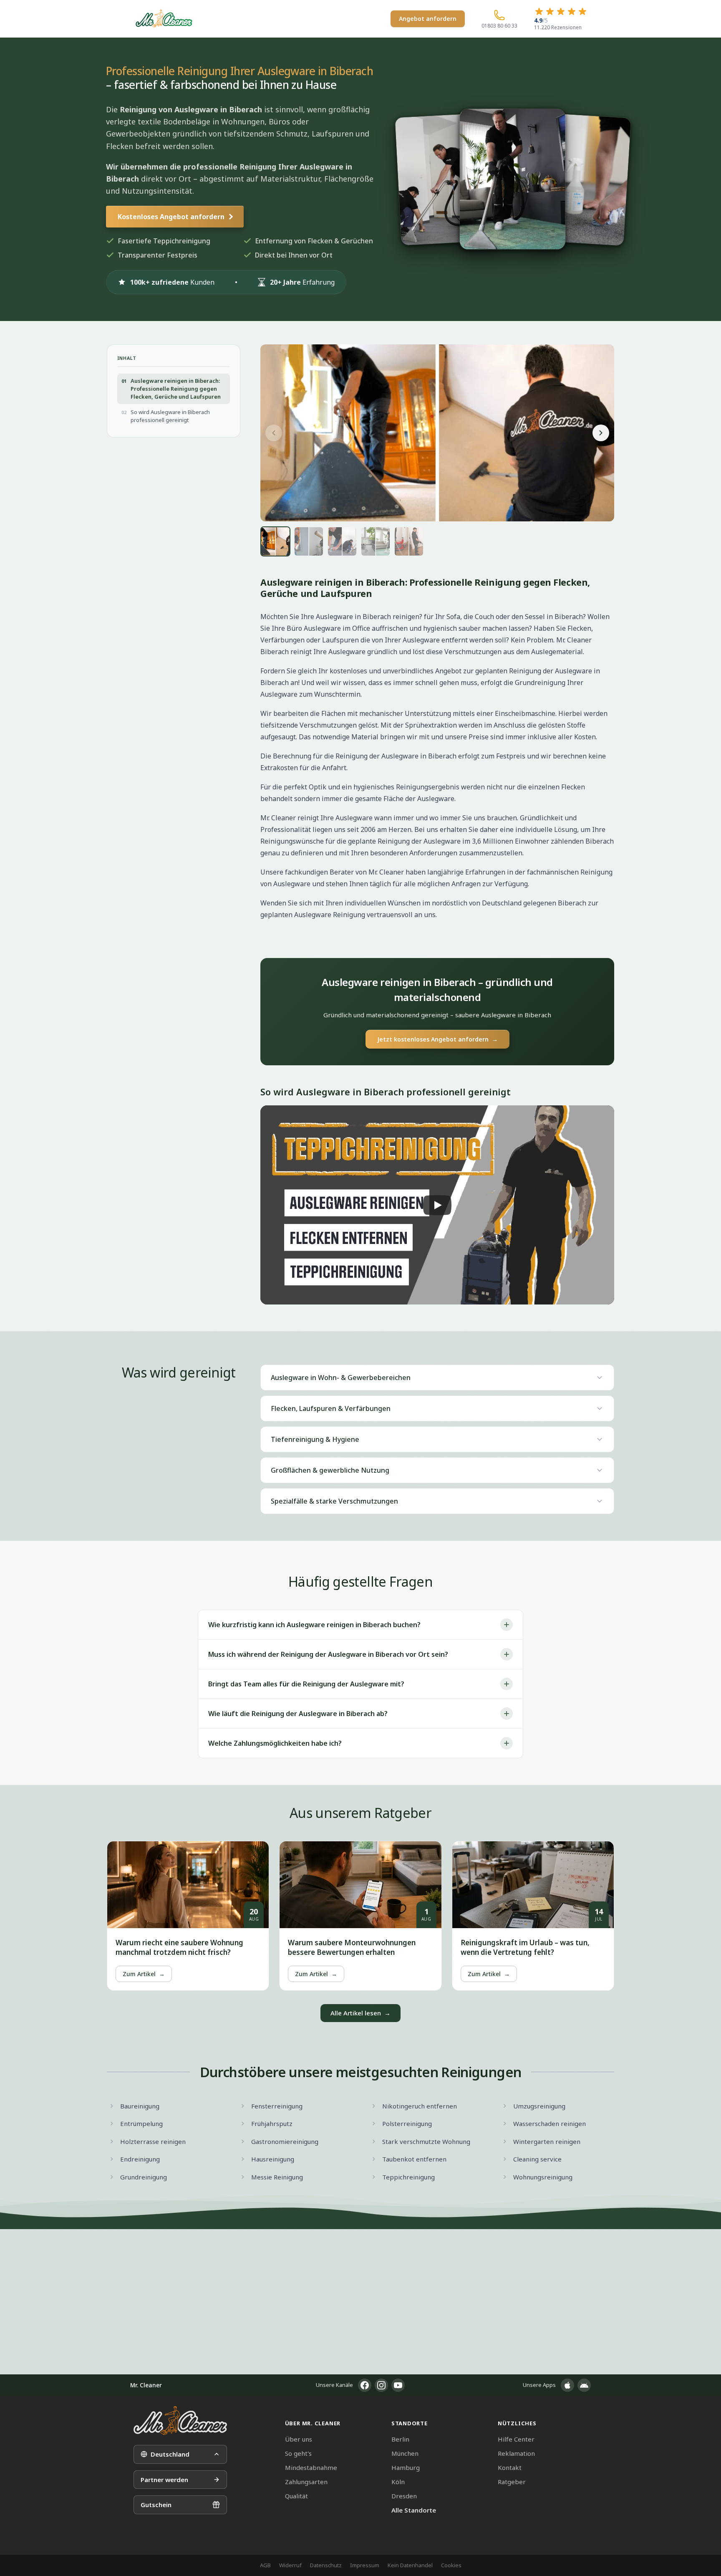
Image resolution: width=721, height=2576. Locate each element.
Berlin (400, 2439)
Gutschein (156, 2505)
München (405, 2453)
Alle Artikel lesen (360, 2013)
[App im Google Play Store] (584, 2385)
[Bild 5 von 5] (409, 541)
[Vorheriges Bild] (274, 433)
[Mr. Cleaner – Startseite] (180, 2421)
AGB (265, 2565)
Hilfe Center (516, 2439)
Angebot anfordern (428, 19)
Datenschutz (326, 2565)
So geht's (298, 2453)
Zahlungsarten (306, 2482)
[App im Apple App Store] (567, 2385)
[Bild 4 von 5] (376, 541)
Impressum (365, 2565)
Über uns (299, 2439)
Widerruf (290, 2565)
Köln (398, 2482)
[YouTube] (398, 2385)
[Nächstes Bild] (601, 433)
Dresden (404, 2496)
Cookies (451, 2565)
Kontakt (510, 2467)
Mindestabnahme (311, 2467)
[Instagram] (381, 2385)
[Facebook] (365, 2385)
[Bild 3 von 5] (342, 541)
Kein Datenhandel (410, 2565)
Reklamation (516, 2453)
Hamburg (406, 2467)
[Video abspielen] (437, 1205)
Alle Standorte (414, 2510)
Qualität (296, 2496)
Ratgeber (512, 2482)
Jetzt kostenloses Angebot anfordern (437, 1039)
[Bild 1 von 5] (275, 541)
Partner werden (164, 2480)
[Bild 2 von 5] (309, 541)
